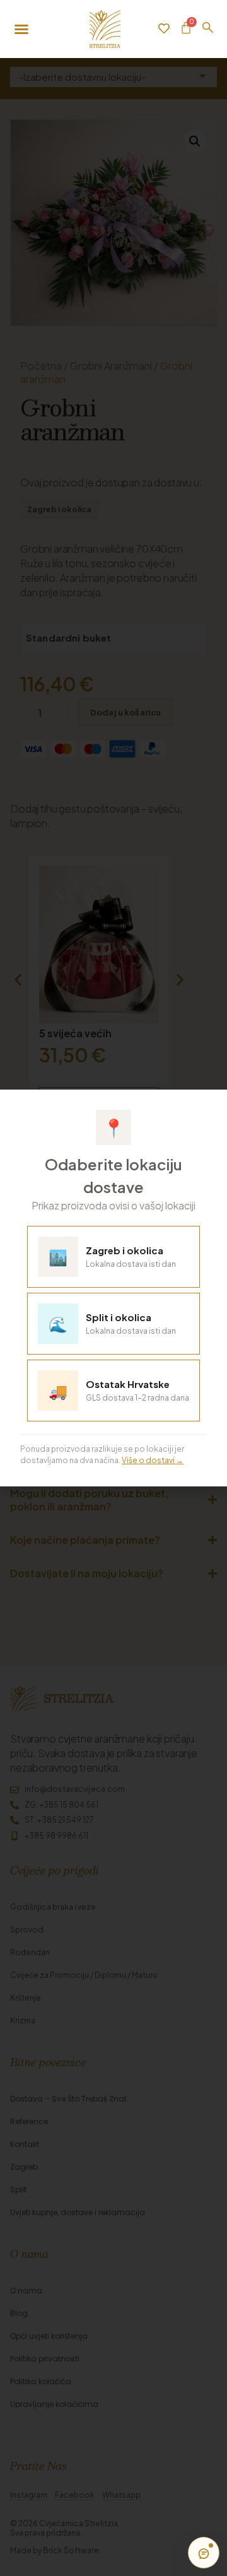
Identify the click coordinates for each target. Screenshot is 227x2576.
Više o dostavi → (153, 1460)
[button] (209, 1106)
